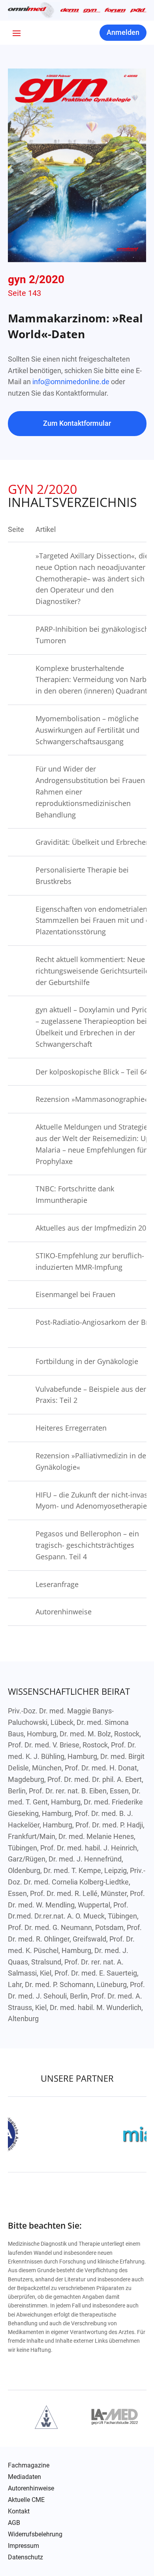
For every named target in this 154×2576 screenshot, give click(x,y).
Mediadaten (24, 2477)
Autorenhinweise (31, 2488)
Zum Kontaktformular (77, 423)
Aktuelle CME (26, 2500)
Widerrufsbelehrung (35, 2534)
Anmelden (123, 32)
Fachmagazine (29, 2465)
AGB (14, 2523)
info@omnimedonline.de (71, 382)
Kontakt (19, 2511)
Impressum (23, 2546)
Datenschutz (25, 2557)
